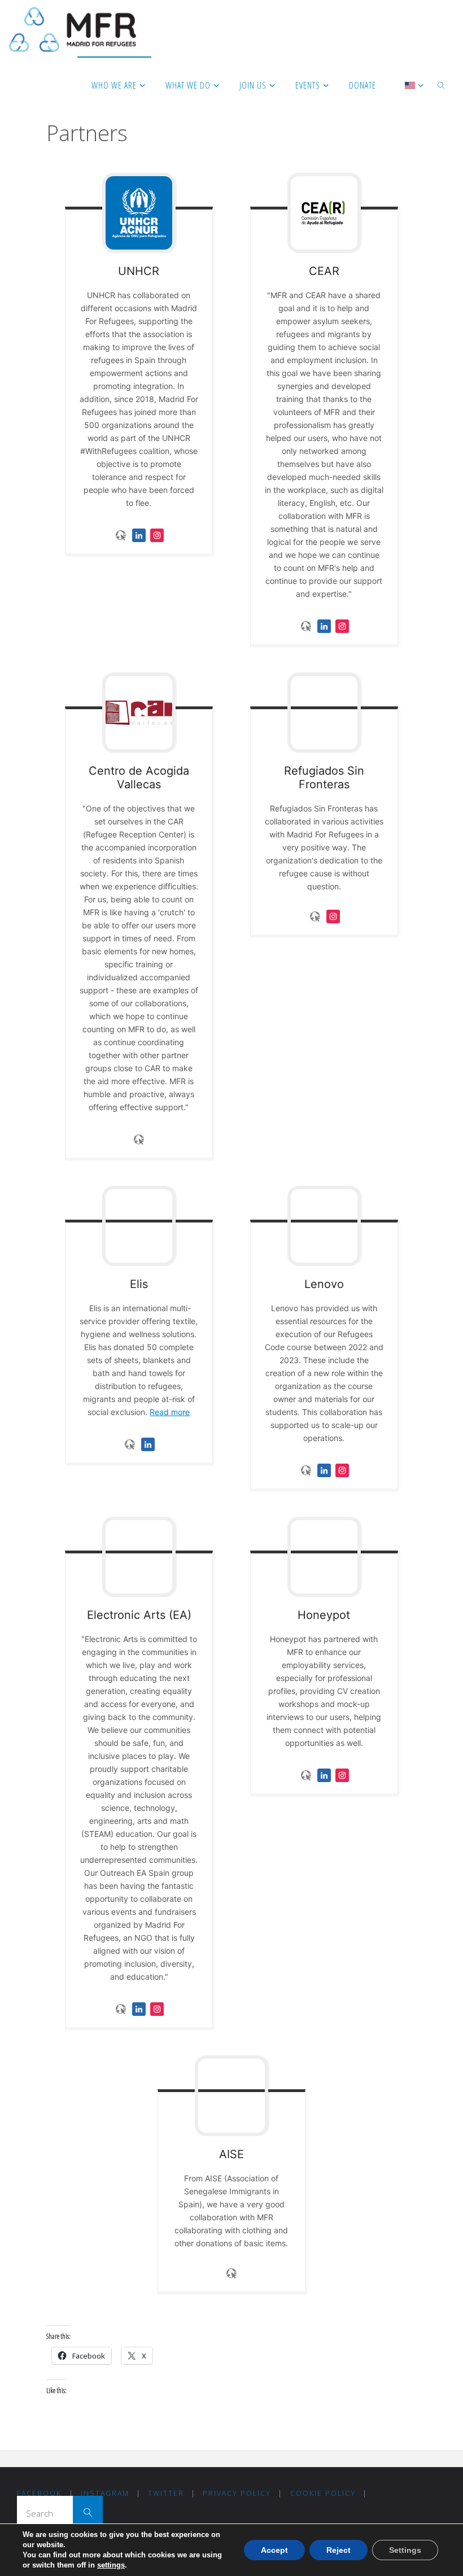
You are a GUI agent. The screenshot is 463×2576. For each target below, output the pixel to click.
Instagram (105, 2493)
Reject (338, 2550)
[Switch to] (410, 85)
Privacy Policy (237, 2493)
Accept (274, 2550)
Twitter (166, 2493)
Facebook (39, 2493)
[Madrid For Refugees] (73, 28)
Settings (405, 2550)
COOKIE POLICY (323, 2493)
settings (111, 2565)
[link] (442, 85)
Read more (170, 1412)
